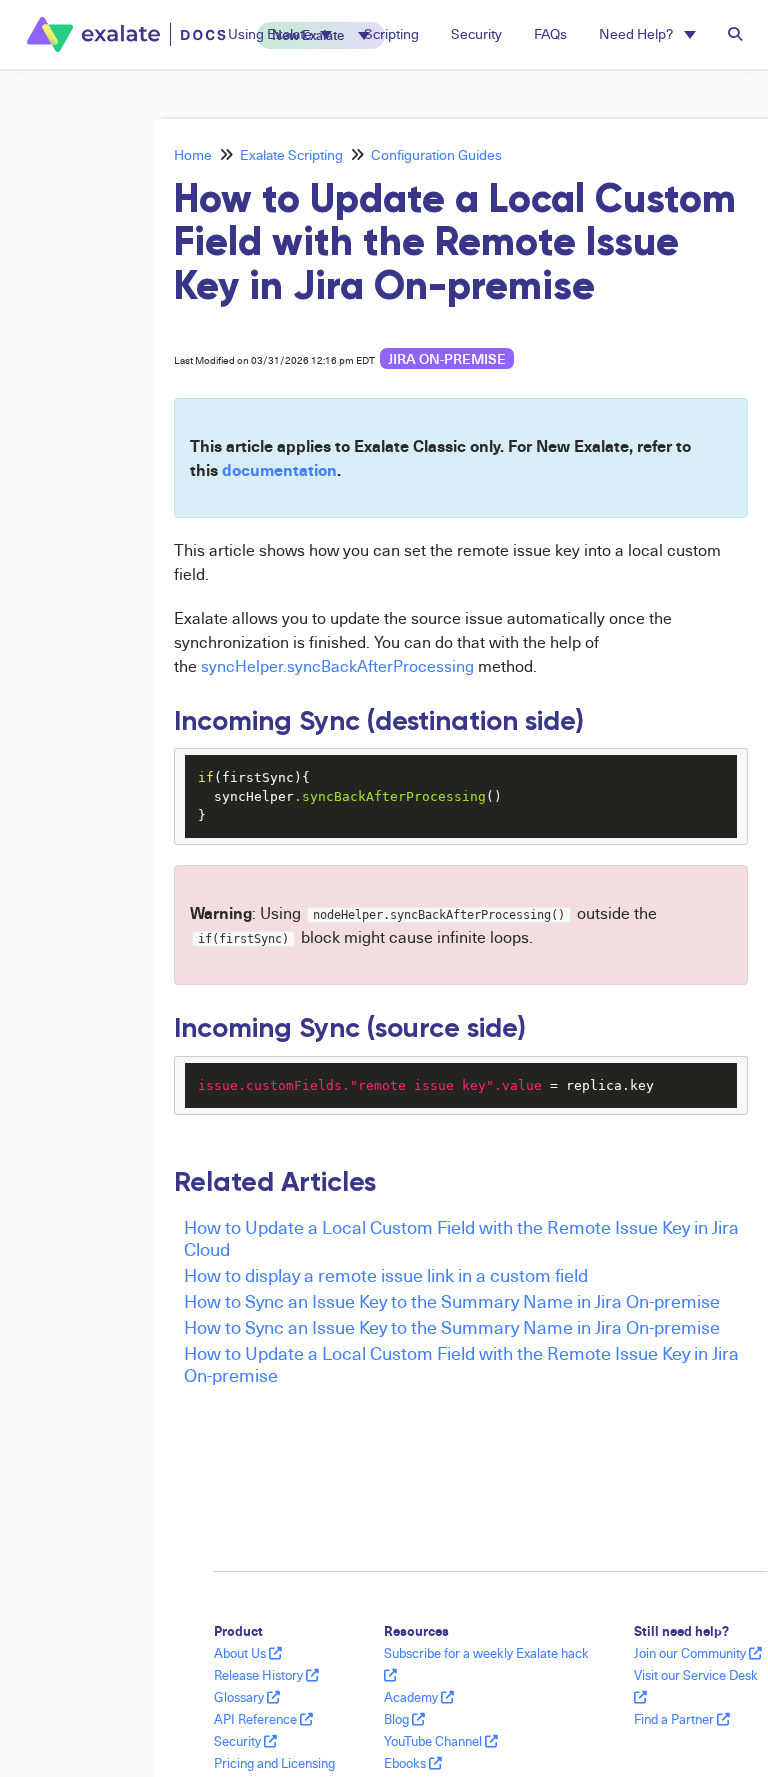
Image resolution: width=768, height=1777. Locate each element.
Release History (260, 1675)
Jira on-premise (447, 358)
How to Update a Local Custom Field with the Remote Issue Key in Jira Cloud (461, 1237)
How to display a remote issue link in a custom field (386, 1274)
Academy (412, 1697)
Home (193, 154)
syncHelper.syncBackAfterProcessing (335, 666)
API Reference (257, 1719)
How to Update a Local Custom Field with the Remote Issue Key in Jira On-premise (461, 1363)
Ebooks (406, 1763)
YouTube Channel (434, 1741)
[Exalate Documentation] (128, 34)
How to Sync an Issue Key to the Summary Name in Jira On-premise (452, 1300)
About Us (241, 1653)
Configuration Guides (436, 154)
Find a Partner (675, 1719)
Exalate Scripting (291, 154)
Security (239, 1741)
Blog (398, 1719)
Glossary (240, 1697)
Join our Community (691, 1653)
